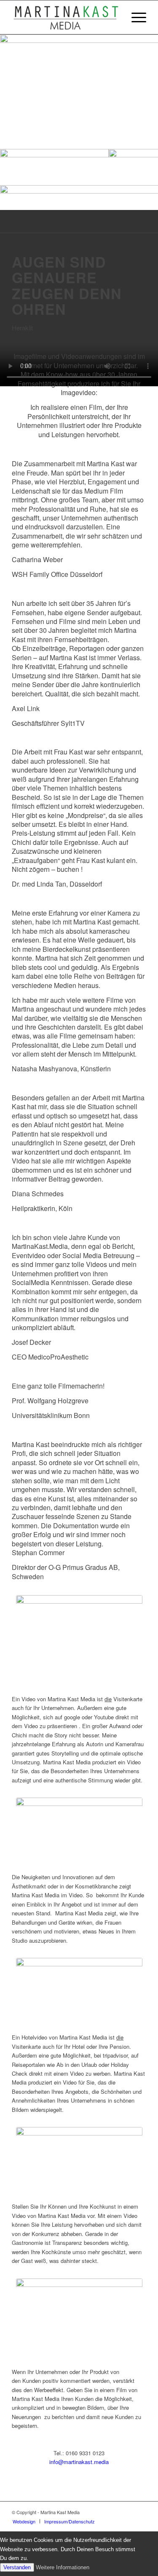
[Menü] (135, 17)
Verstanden (17, 2567)
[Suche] (115, 17)
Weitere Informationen (63, 2567)
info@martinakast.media (79, 2462)
